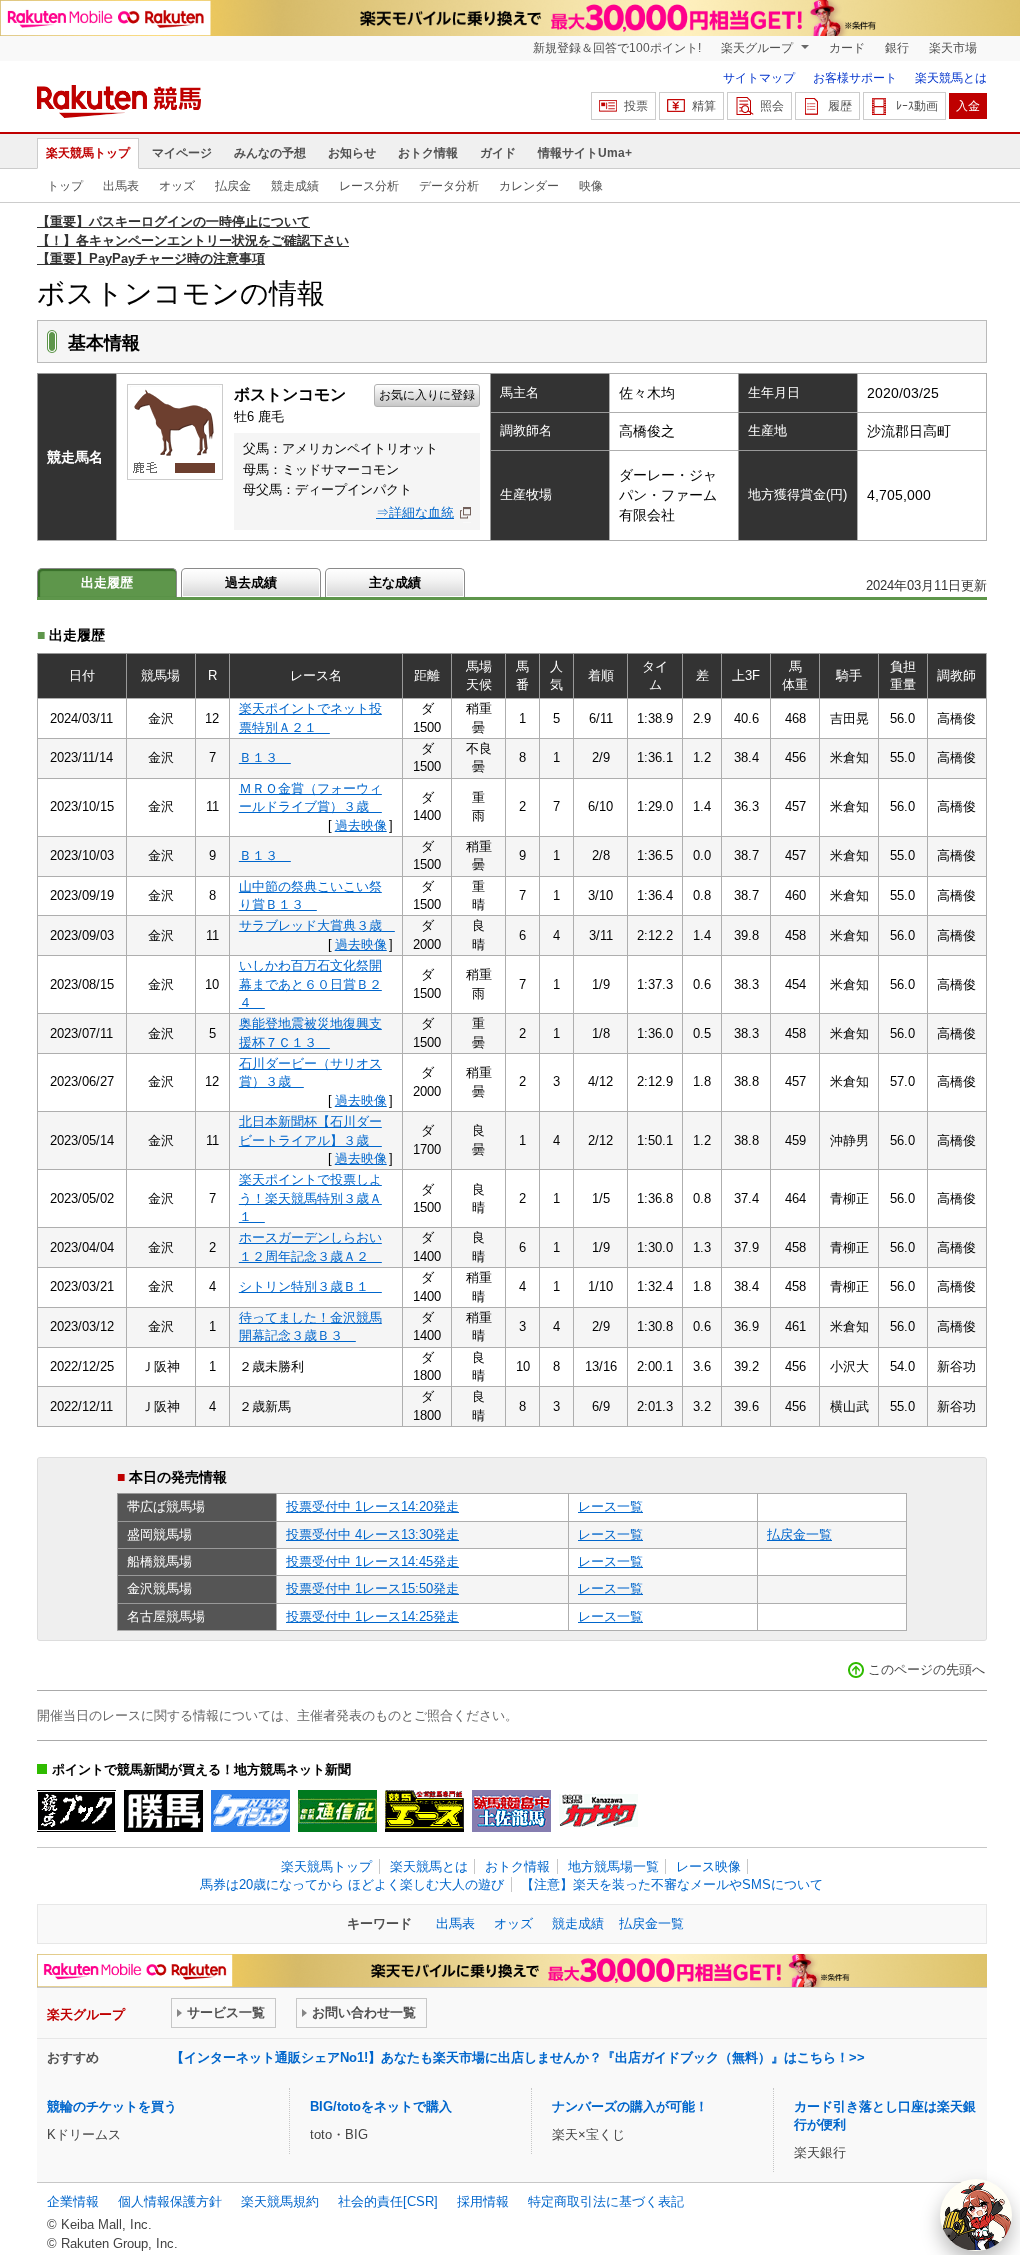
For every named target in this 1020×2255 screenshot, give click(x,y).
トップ (65, 186)
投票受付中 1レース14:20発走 (372, 1506)
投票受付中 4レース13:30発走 (372, 1534)
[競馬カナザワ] (598, 1811)
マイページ (182, 153)
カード (847, 48)
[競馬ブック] (76, 1811)
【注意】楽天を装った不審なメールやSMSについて (672, 1884)
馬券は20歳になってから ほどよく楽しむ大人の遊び (352, 1884)
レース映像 (708, 1866)
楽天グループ (758, 48)
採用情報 (483, 2201)
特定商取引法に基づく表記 (606, 2201)
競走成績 (295, 186)
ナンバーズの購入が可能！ (630, 2106)
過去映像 (361, 825)
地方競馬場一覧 (613, 1866)
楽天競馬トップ (88, 153)
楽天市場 (953, 48)
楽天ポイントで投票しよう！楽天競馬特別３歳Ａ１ (310, 1198)
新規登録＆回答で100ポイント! (617, 48)
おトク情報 (428, 153)
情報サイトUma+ (585, 153)
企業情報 (73, 2201)
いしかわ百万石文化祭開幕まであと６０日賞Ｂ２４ (310, 984)
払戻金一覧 (799, 1534)
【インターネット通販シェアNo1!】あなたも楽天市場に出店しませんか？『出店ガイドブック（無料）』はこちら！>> (518, 2057)
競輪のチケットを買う (112, 2106)
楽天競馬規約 (280, 2201)
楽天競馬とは (951, 78)
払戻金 (233, 186)
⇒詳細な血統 (415, 512)
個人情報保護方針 (170, 2201)
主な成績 (395, 582)
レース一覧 (610, 1506)
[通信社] (337, 1811)
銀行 (897, 48)
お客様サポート (855, 78)
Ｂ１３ (265, 757)
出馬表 (121, 186)
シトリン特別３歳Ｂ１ (310, 1286)
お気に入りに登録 (427, 395)
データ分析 (449, 186)
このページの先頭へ (926, 1669)
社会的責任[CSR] (388, 2201)
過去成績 (251, 582)
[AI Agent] (976, 2215)
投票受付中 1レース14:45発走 (372, 1561)
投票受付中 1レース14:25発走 (372, 1616)
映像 (591, 186)
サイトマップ (759, 78)
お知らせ (352, 153)
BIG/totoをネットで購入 (381, 2106)
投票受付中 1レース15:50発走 (372, 1588)
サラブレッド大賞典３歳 (317, 925)
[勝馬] (163, 1811)
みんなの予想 (270, 153)
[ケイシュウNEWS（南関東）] (250, 1811)
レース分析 (369, 186)
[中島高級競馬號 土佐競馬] (511, 1811)
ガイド (498, 153)
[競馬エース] (424, 1811)
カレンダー (529, 186)
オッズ (177, 186)
